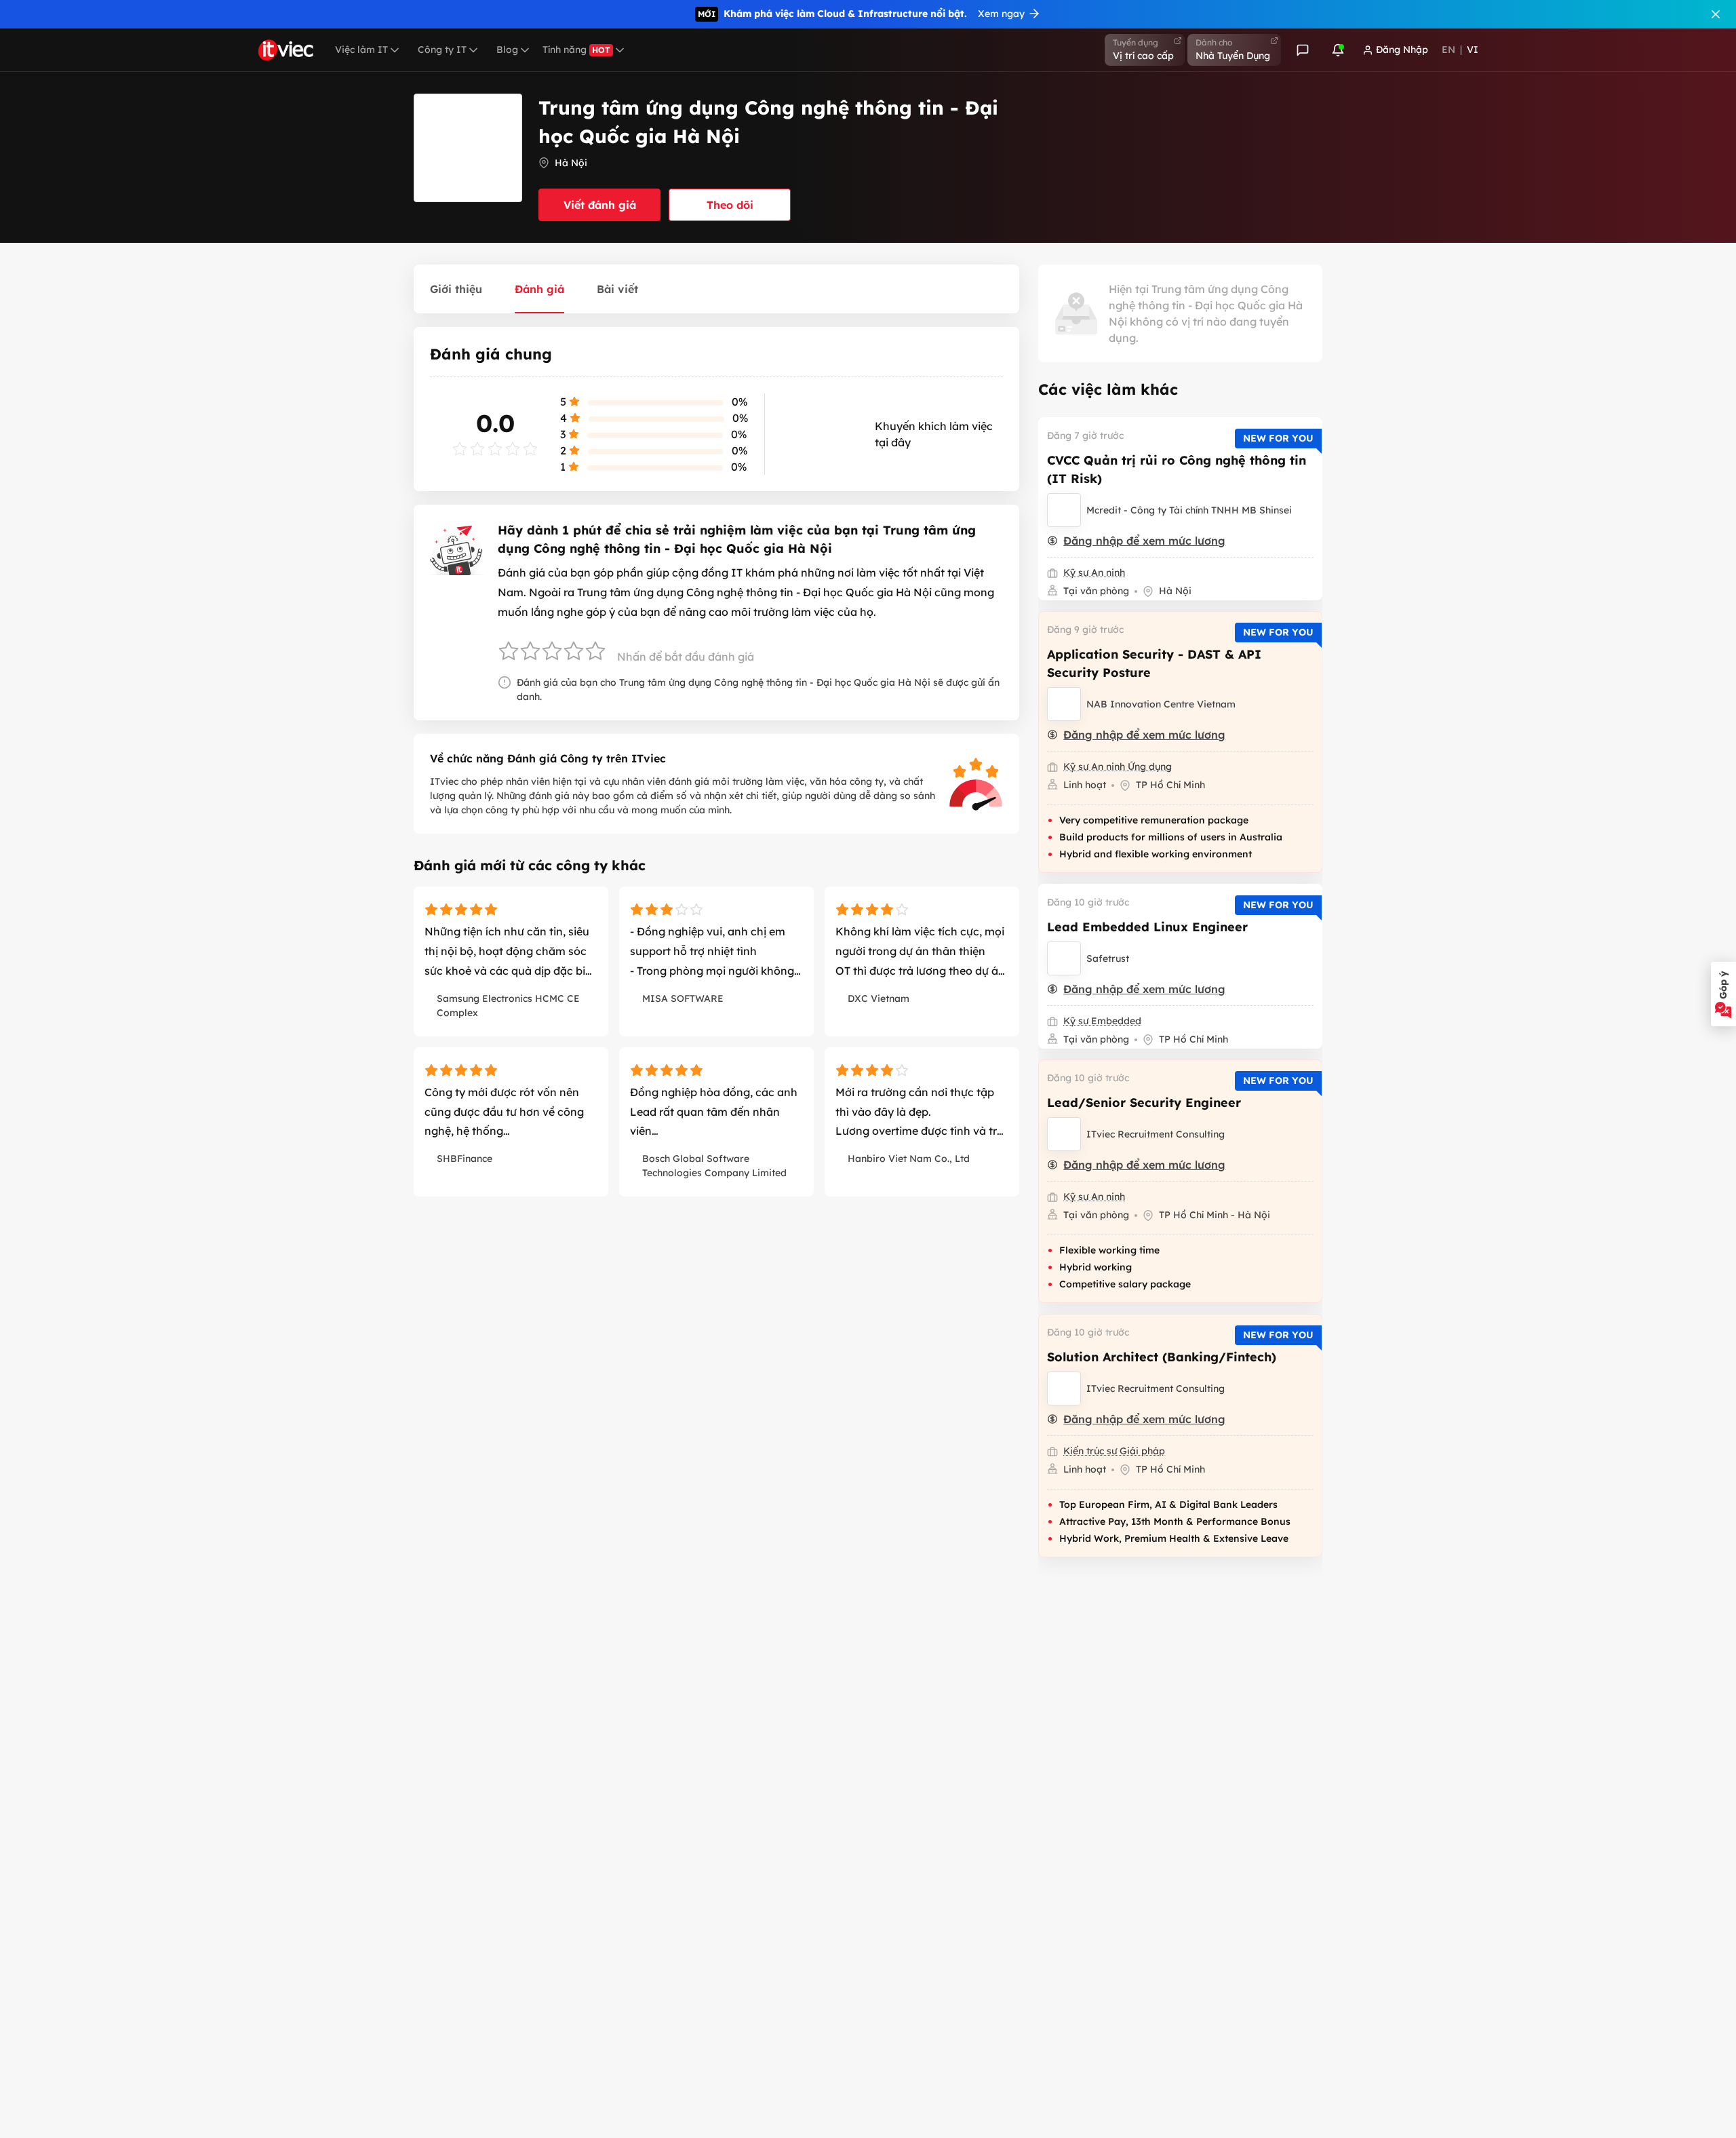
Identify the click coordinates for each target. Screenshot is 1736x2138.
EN (1448, 50)
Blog (507, 50)
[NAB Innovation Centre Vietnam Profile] (1064, 704)
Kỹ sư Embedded (1102, 1021)
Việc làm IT (361, 50)
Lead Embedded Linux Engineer (1147, 927)
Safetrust (1108, 958)
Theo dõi (730, 205)
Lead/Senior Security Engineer (1144, 1103)
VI (1473, 50)
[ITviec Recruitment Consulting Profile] (1064, 1134)
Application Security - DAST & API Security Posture (1154, 663)
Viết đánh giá (600, 205)
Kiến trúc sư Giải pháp (1114, 1451)
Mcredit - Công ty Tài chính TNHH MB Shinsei (1189, 510)
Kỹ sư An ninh (1094, 572)
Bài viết (617, 289)
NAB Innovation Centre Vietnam (1161, 704)
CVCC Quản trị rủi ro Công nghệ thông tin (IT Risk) (1177, 469)
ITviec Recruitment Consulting (1156, 1134)
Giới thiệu (456, 289)
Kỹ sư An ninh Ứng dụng (1118, 766)
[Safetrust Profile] (1064, 958)
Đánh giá (539, 289)
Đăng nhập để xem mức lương (1144, 541)
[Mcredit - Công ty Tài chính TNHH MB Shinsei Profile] (1064, 510)
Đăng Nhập (1402, 50)
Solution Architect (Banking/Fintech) (1162, 1357)
